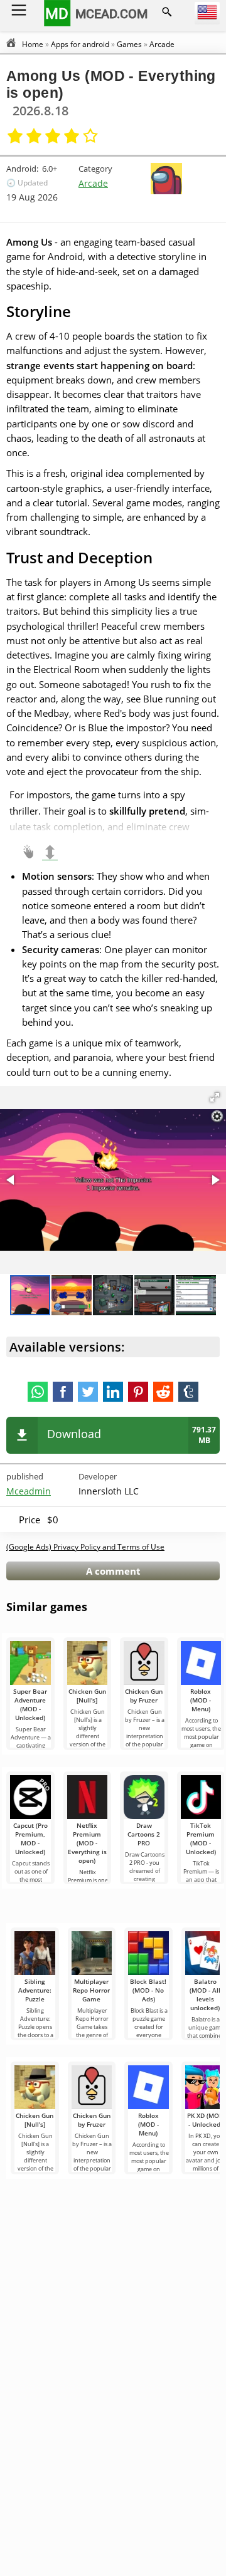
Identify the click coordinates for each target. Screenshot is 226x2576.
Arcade (93, 183)
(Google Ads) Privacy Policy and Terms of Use (85, 1547)
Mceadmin (29, 1491)
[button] (215, 1097)
